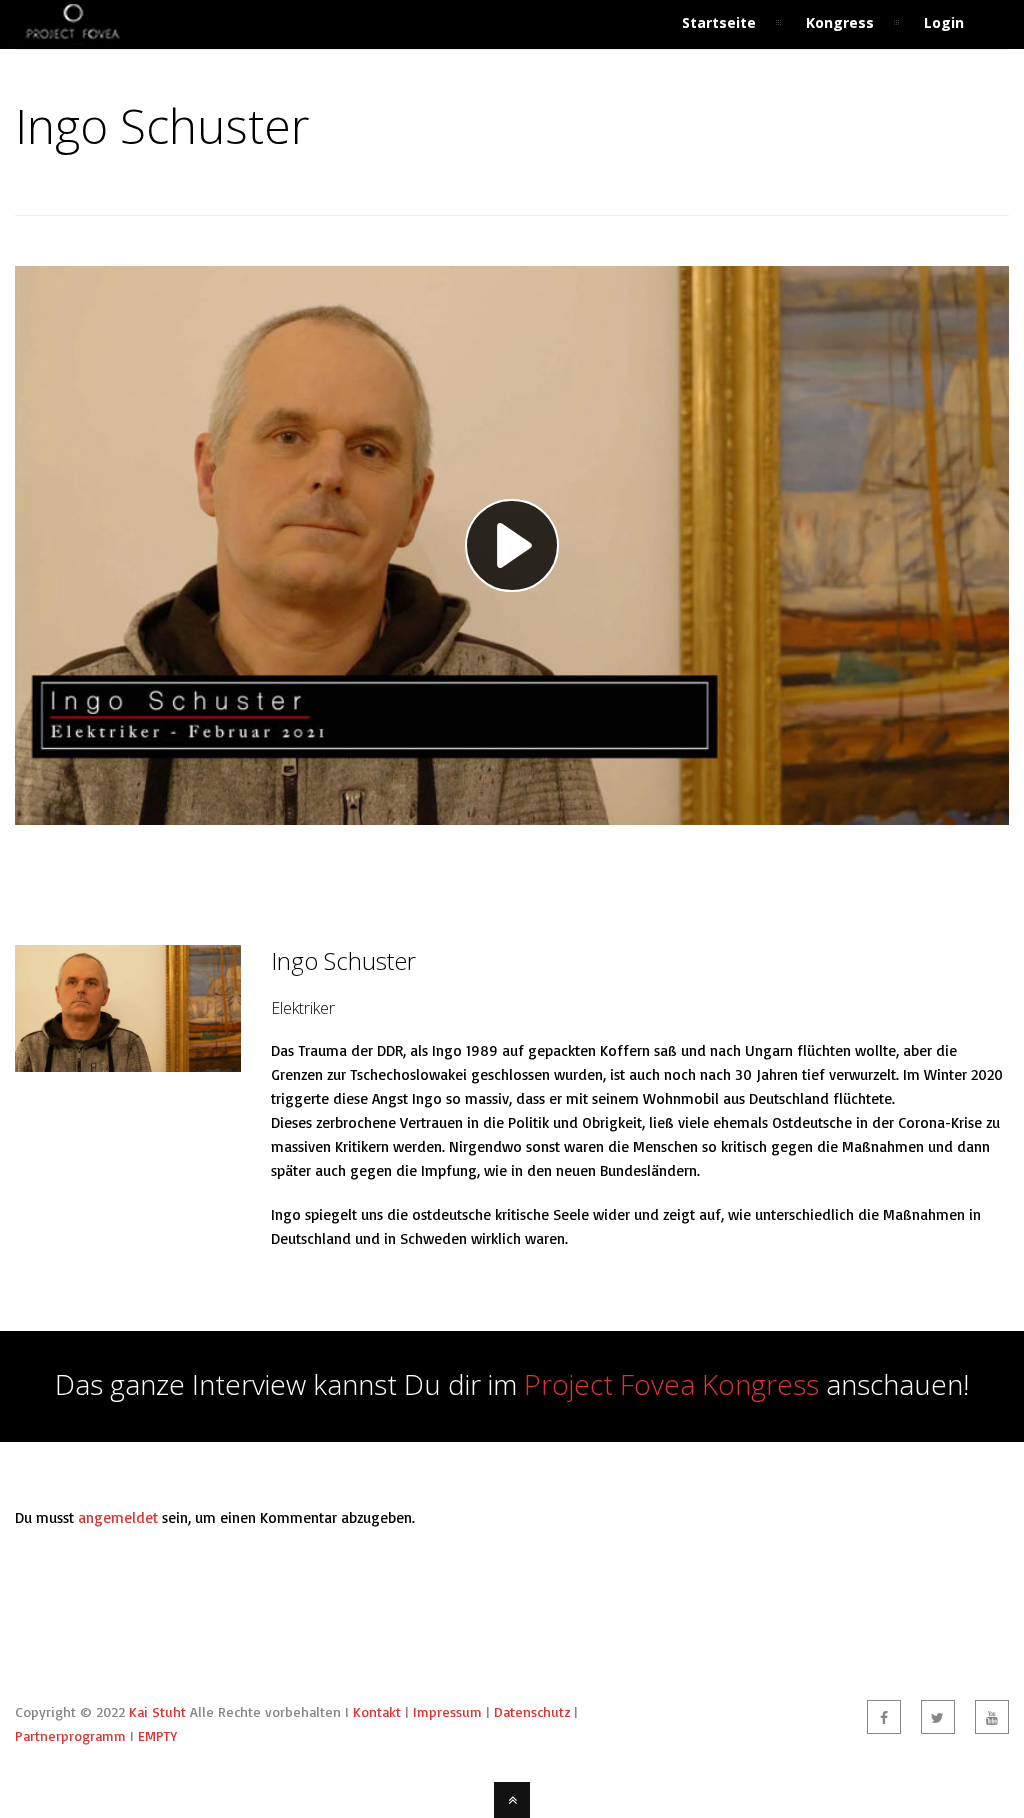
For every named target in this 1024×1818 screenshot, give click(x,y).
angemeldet (118, 1517)
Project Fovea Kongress (671, 1384)
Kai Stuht (157, 1711)
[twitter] (938, 1717)
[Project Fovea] (72, 36)
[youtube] (992, 1717)
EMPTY (157, 1735)
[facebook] (884, 1717)
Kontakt (377, 1711)
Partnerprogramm (70, 1735)
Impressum (447, 1711)
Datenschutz (532, 1711)
